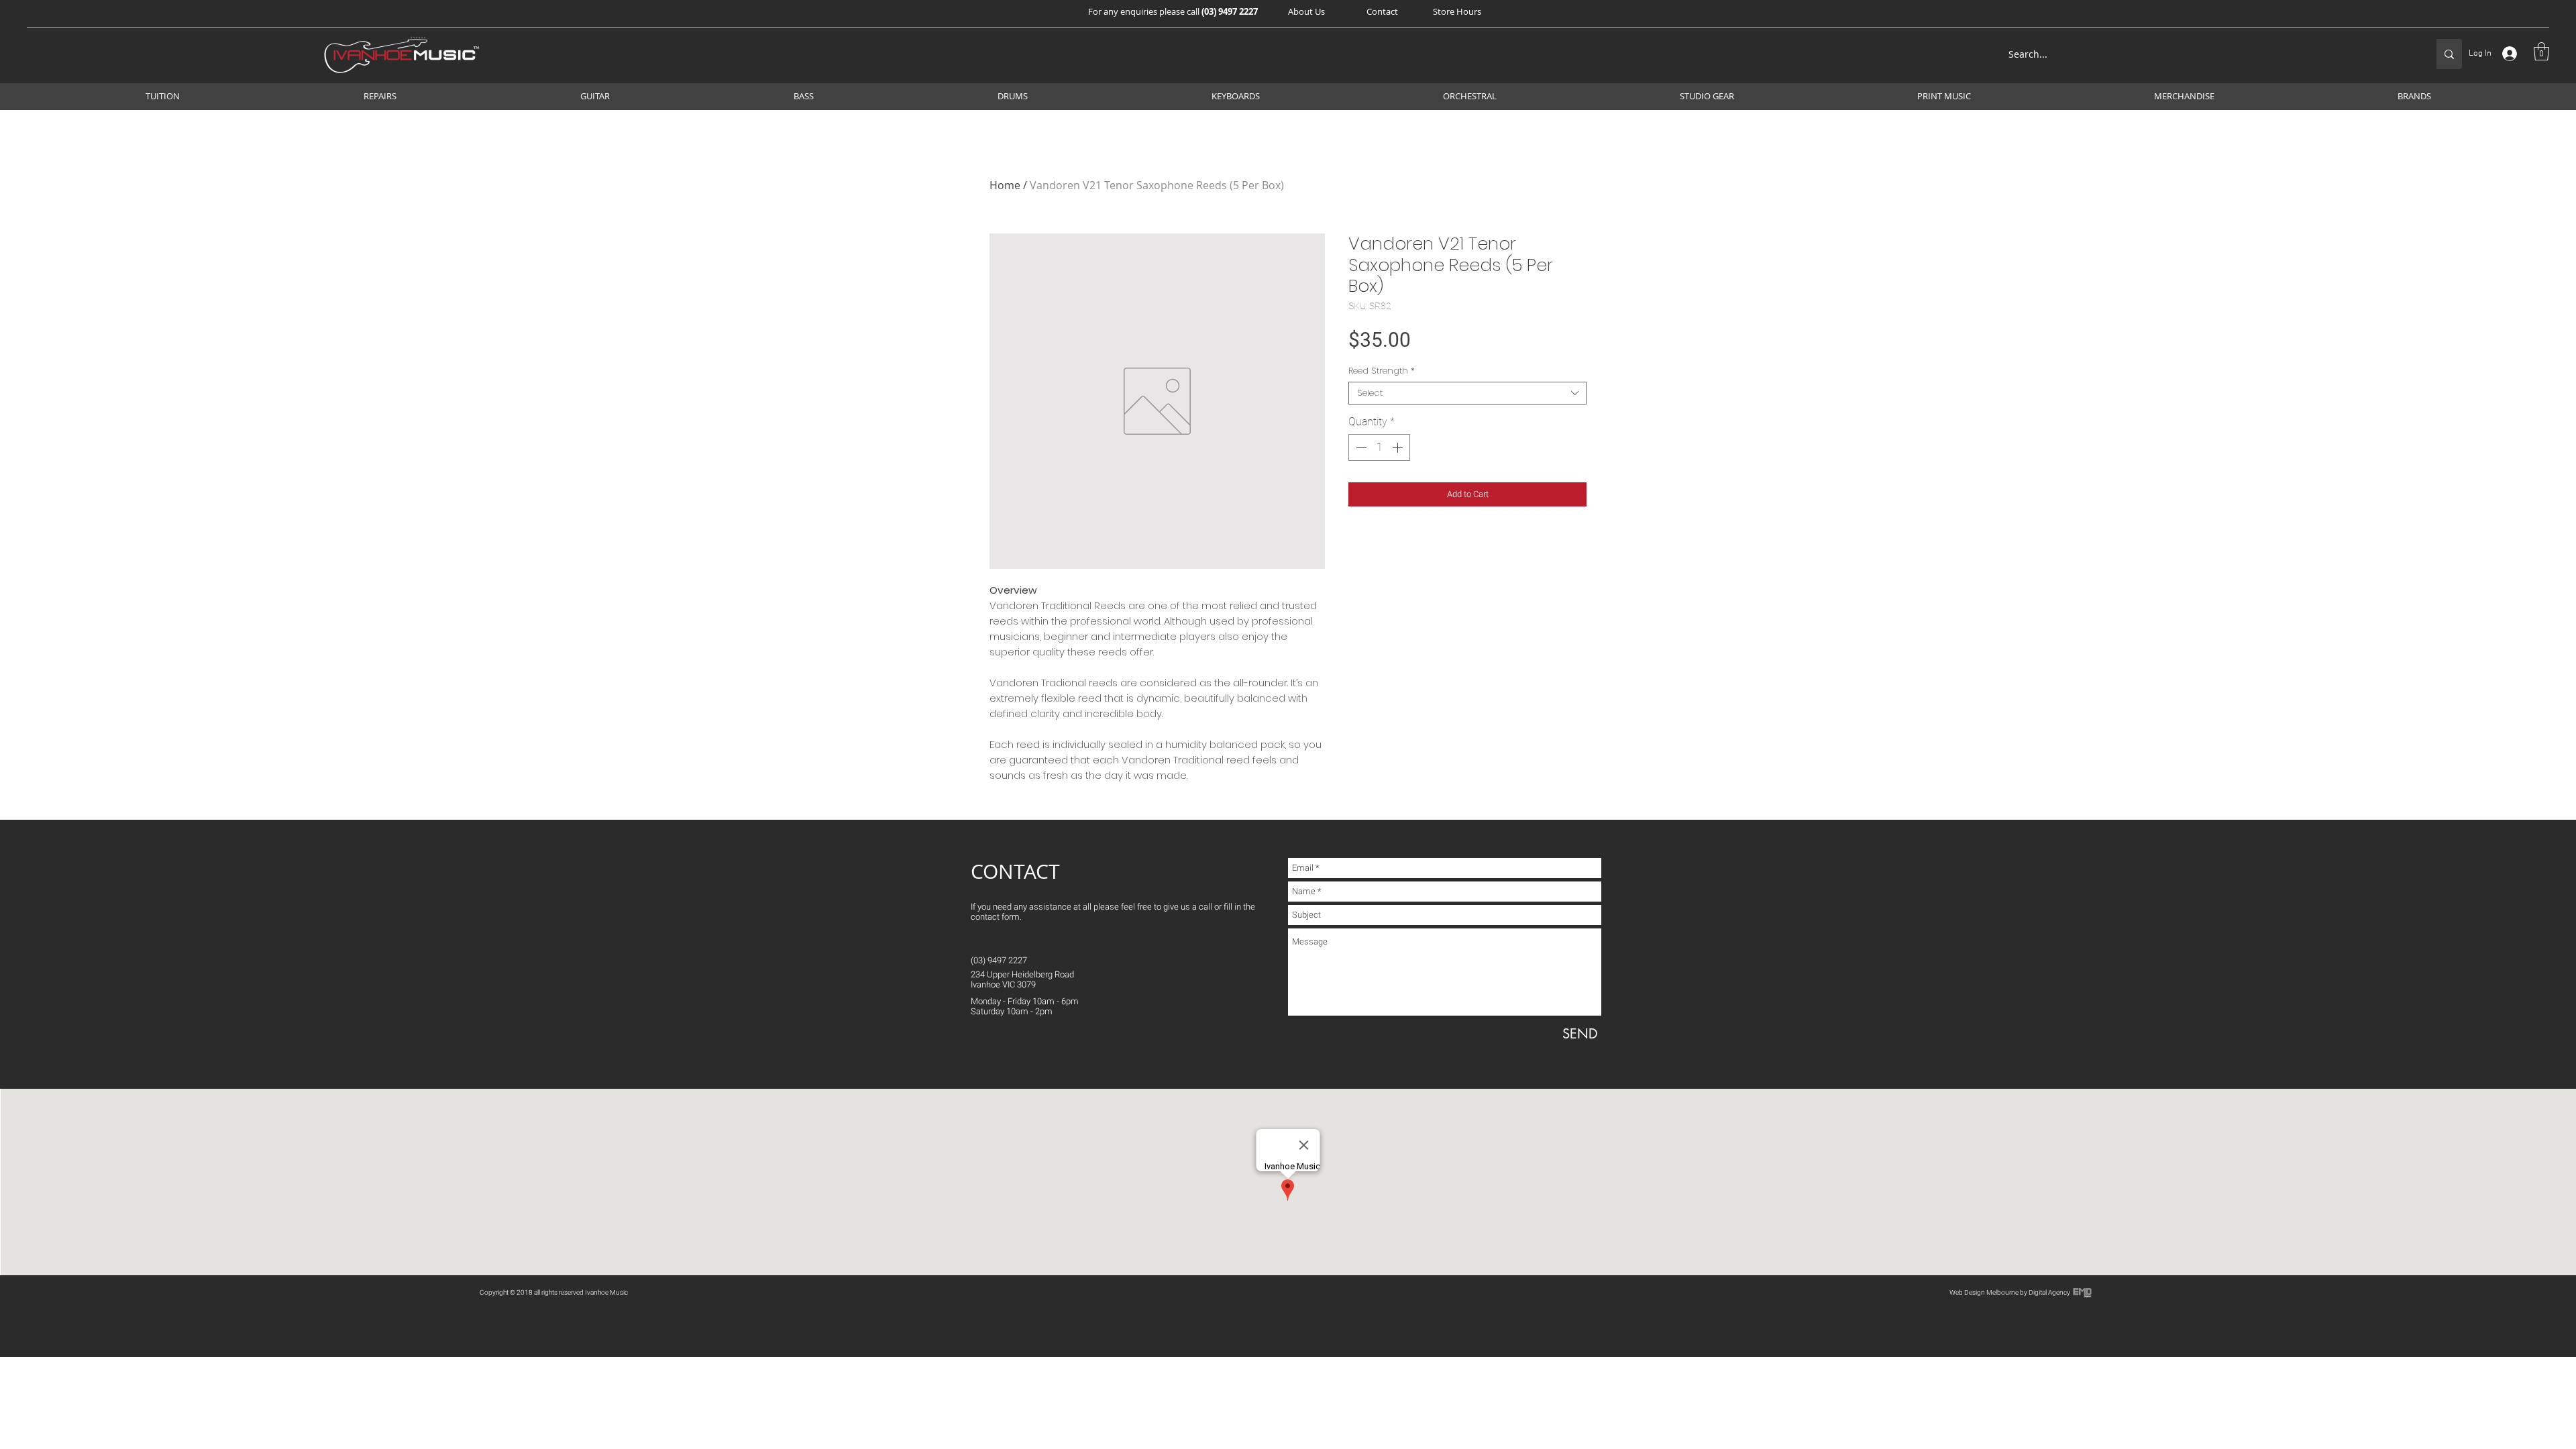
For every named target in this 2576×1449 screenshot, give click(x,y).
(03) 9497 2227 (1230, 11)
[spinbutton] (1379, 447)
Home (1005, 185)
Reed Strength (1382, 371)
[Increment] (1399, 447)
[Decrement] (1360, 447)
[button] (1306, 11)
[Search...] (2449, 54)
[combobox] (1467, 393)
